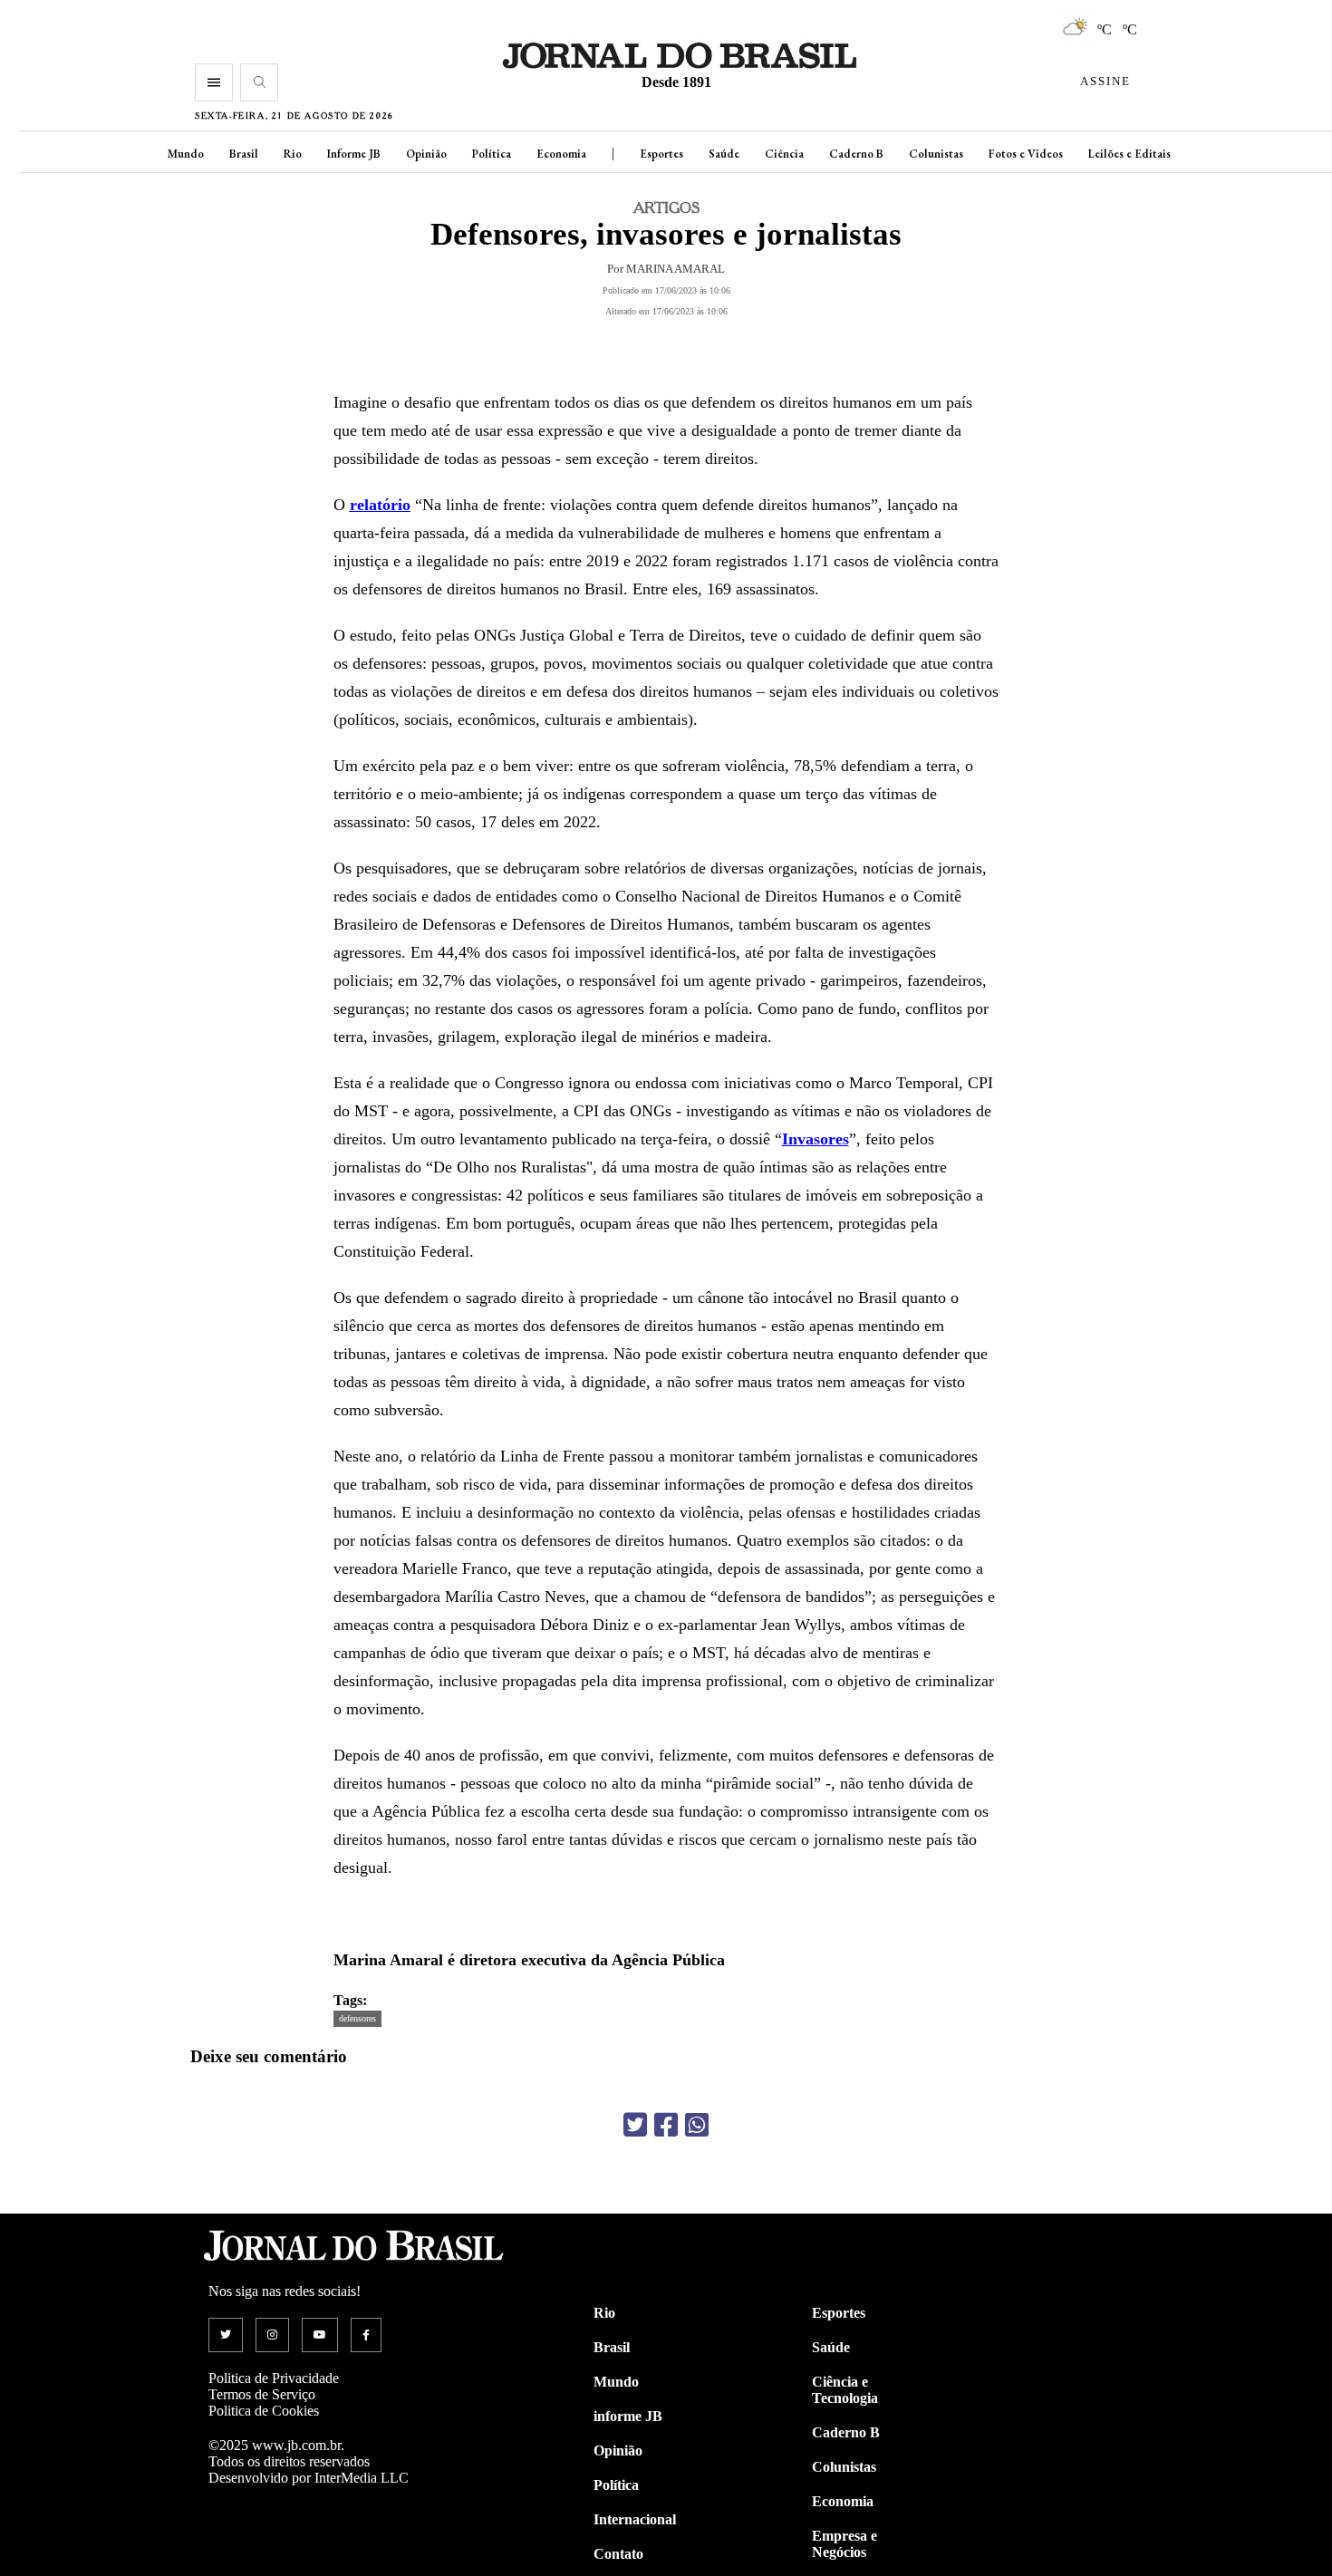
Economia (561, 154)
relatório (380, 505)
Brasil (244, 154)
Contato (618, 2554)
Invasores (816, 1139)
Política (492, 154)
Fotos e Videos (1026, 154)
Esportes (661, 154)
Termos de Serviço (262, 2394)
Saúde (724, 154)
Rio (293, 154)
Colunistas (936, 154)
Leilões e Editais (1129, 154)
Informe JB (354, 154)
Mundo (186, 154)
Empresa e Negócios (845, 2544)
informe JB (628, 2416)
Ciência (784, 154)
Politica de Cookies (264, 2411)
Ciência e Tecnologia (845, 2390)
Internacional (635, 2519)
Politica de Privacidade (274, 2378)
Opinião (426, 154)
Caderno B (856, 154)
